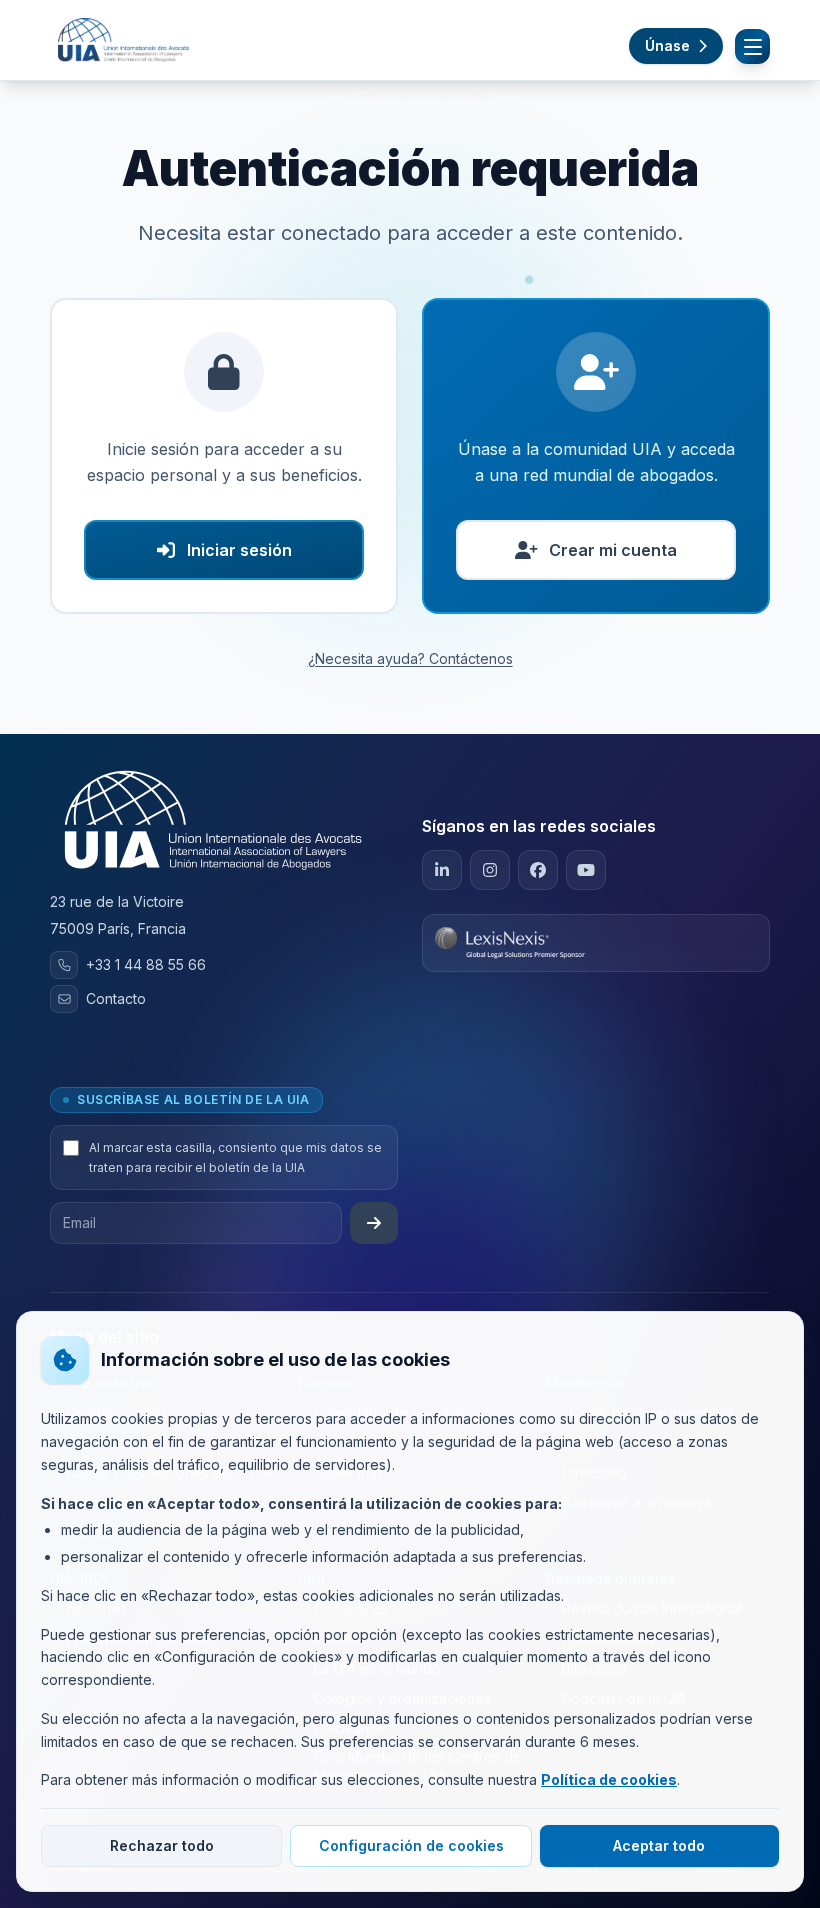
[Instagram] (490, 870)
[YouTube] (586, 870)
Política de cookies (609, 1779)
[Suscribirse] (374, 1223)
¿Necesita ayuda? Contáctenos (410, 658)
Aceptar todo (659, 1845)
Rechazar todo (162, 1845)
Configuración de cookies (411, 1845)
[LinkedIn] (442, 870)
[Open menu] (752, 46)
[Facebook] (538, 870)
